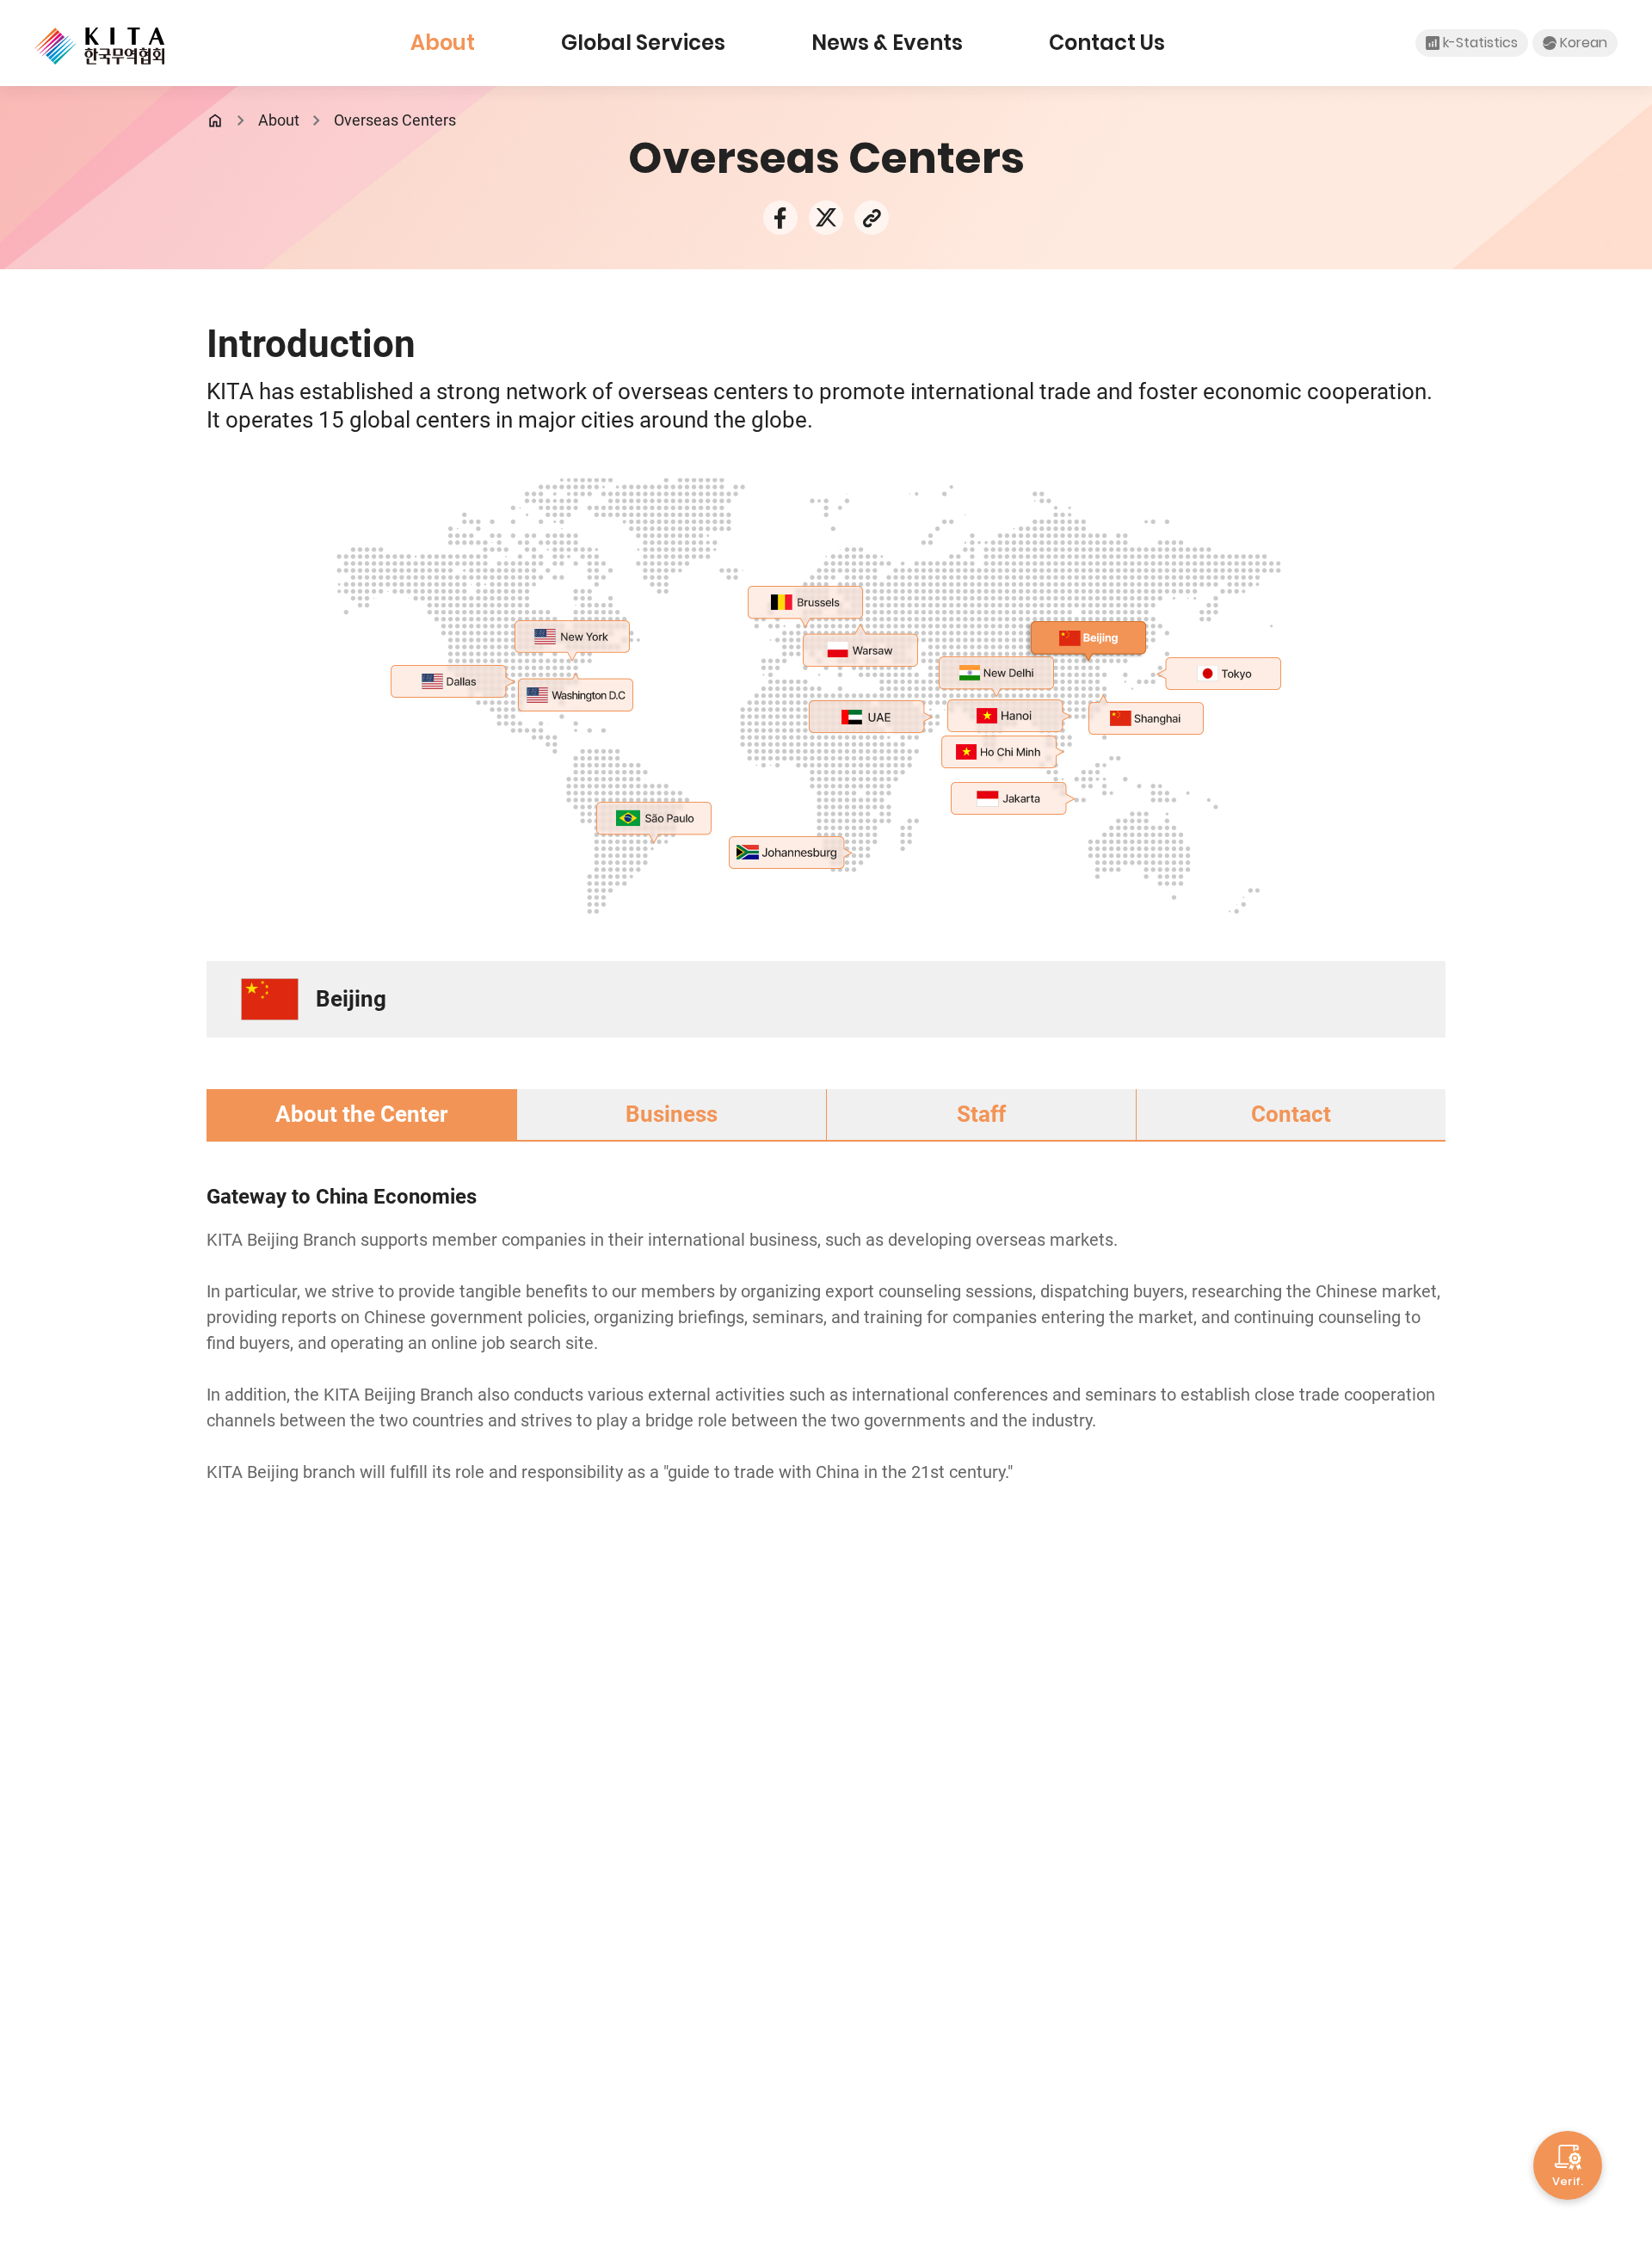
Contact (1291, 1114)
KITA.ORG (99, 46)
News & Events (887, 43)
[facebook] (780, 216)
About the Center (361, 1114)
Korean (1584, 43)
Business (672, 1114)
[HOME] (215, 120)
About (443, 43)
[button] (571, 636)
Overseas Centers (395, 120)
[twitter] (826, 216)
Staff (981, 1114)
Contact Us (1107, 43)
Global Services (643, 43)
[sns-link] (872, 216)
